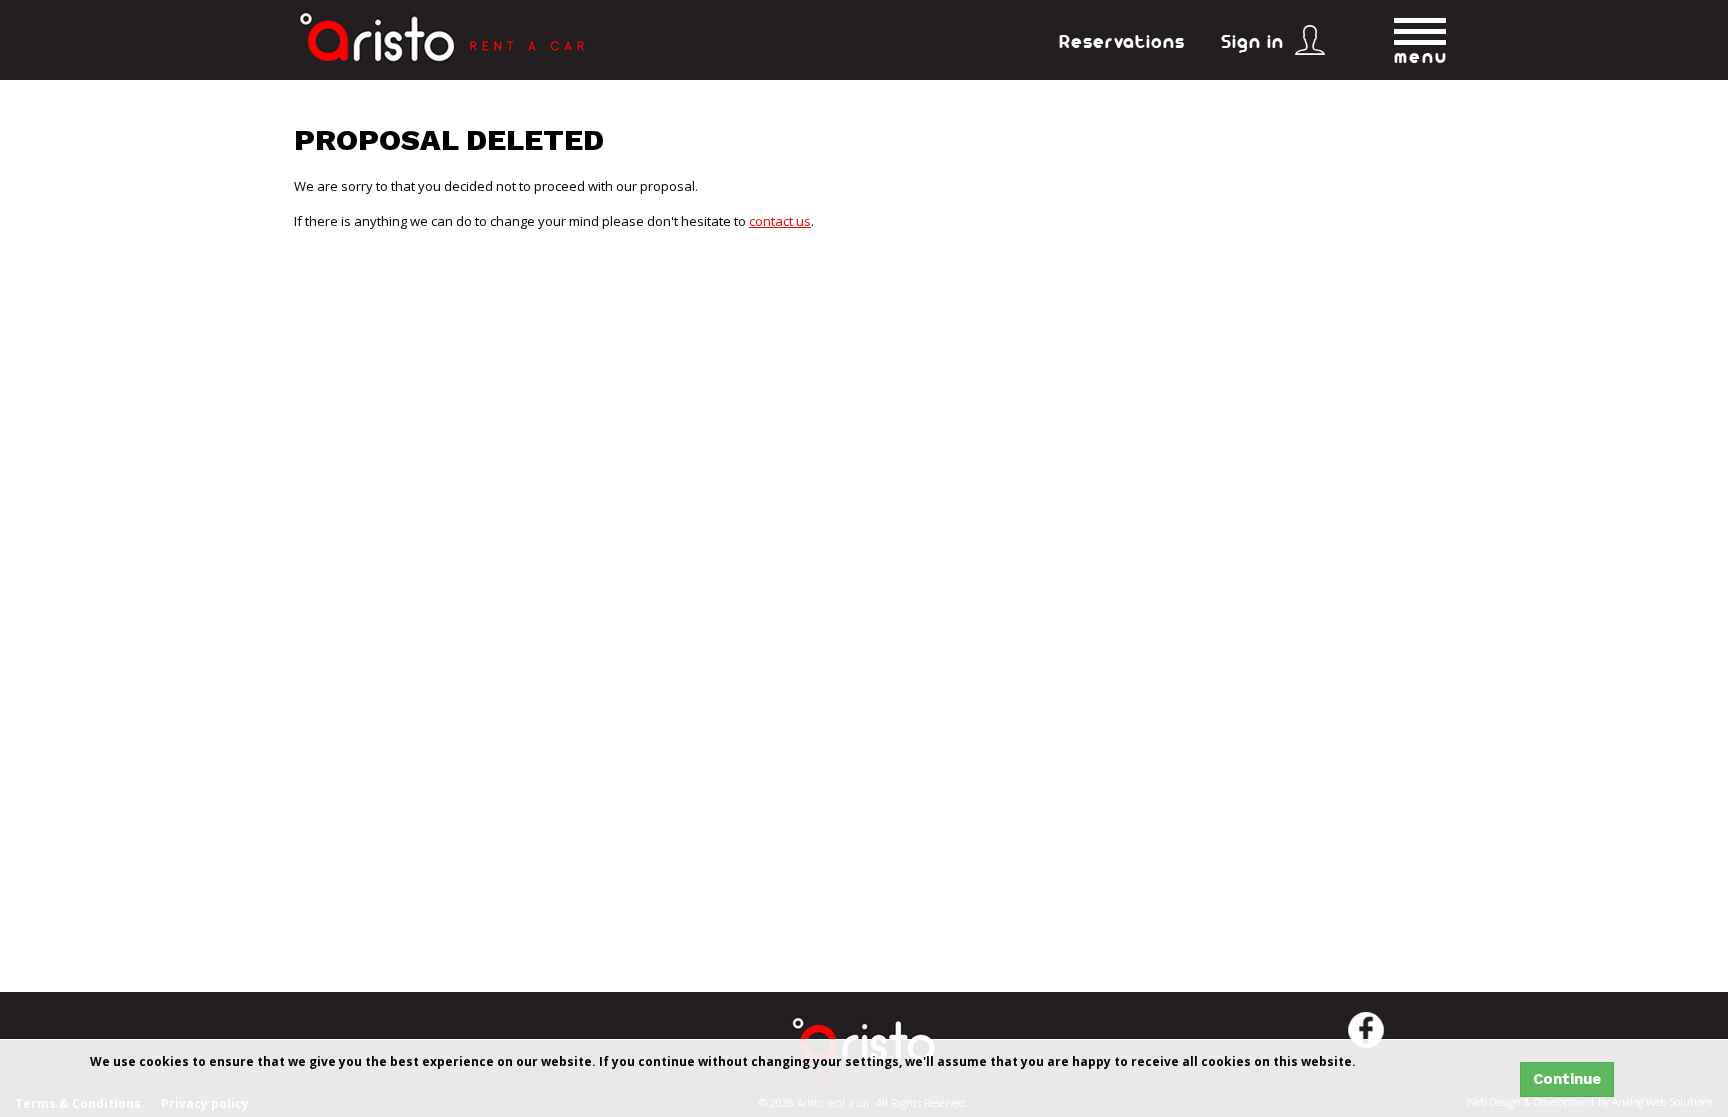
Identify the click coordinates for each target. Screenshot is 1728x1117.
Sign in (1255, 41)
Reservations (1122, 41)
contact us (780, 221)
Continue (1567, 1079)
